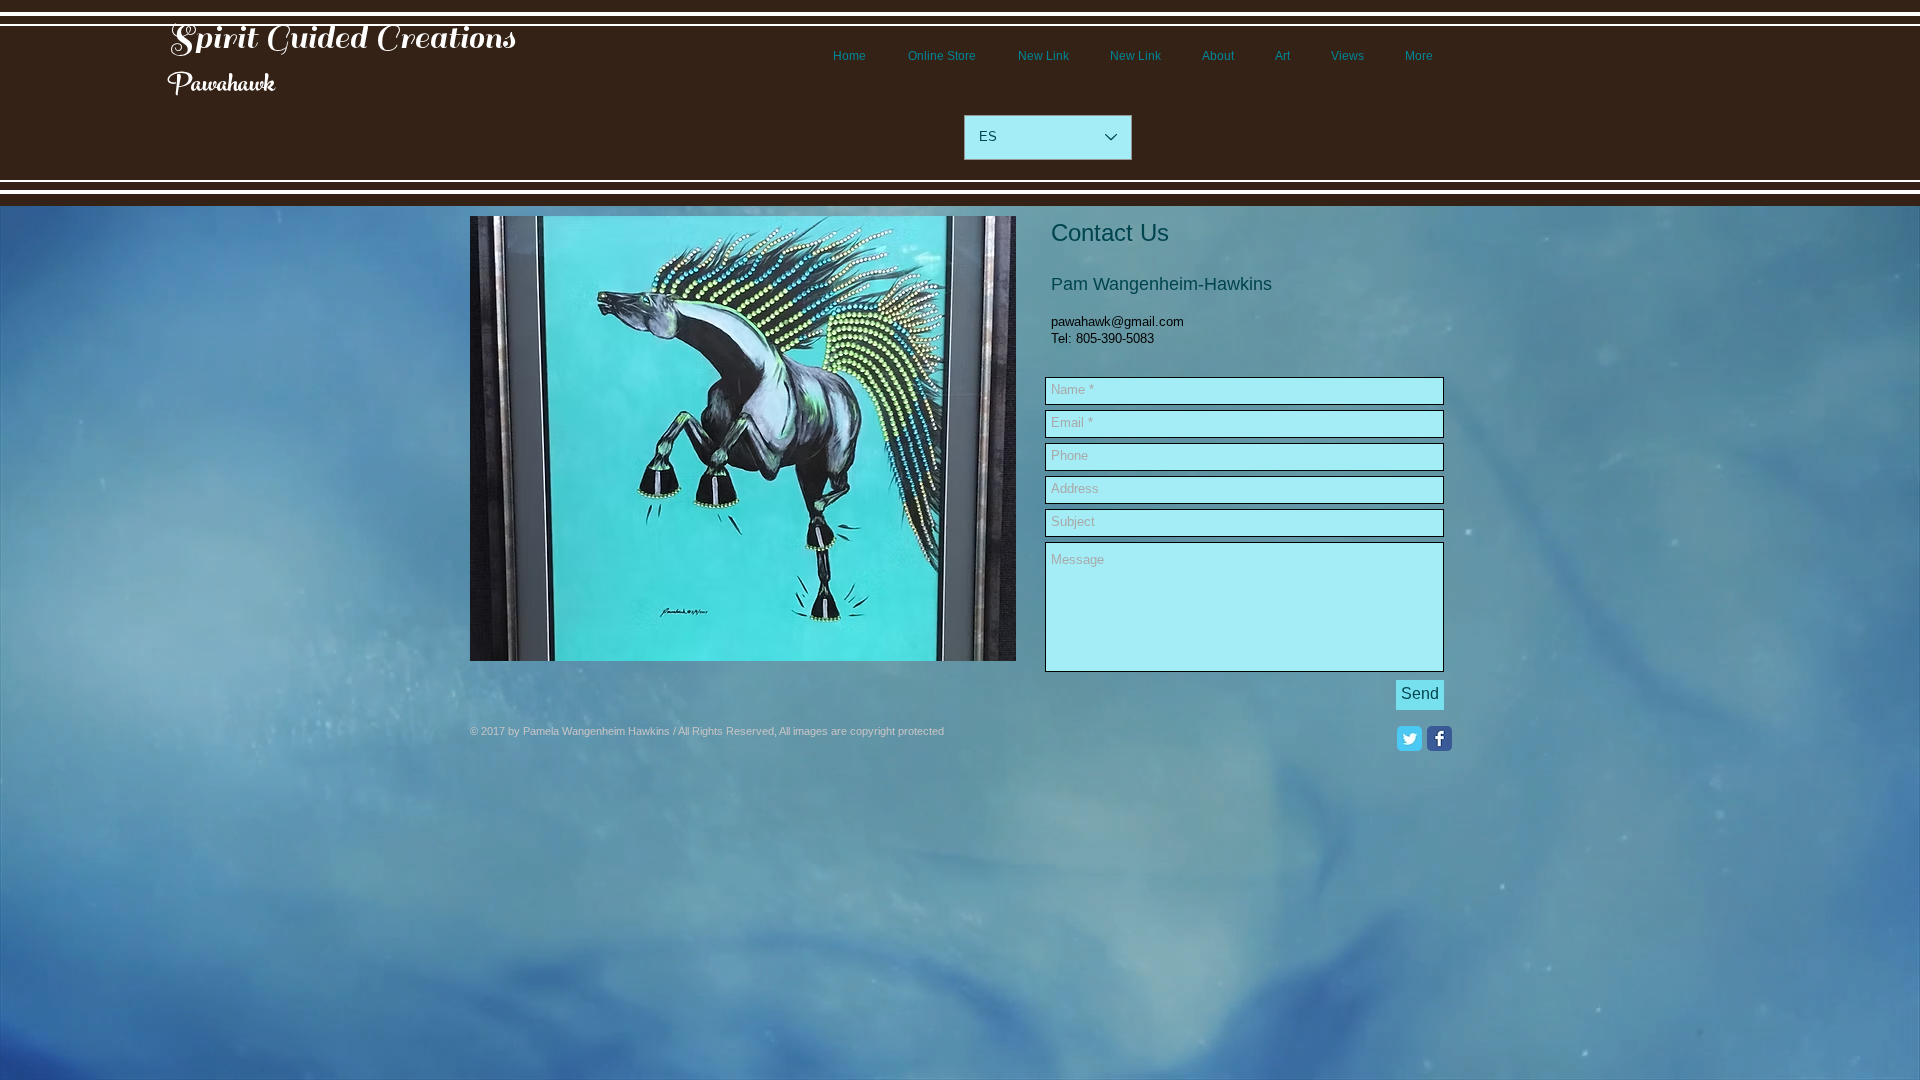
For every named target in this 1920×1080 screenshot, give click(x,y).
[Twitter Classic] (1409, 738)
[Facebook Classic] (1439, 738)
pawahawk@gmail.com (1117, 321)
